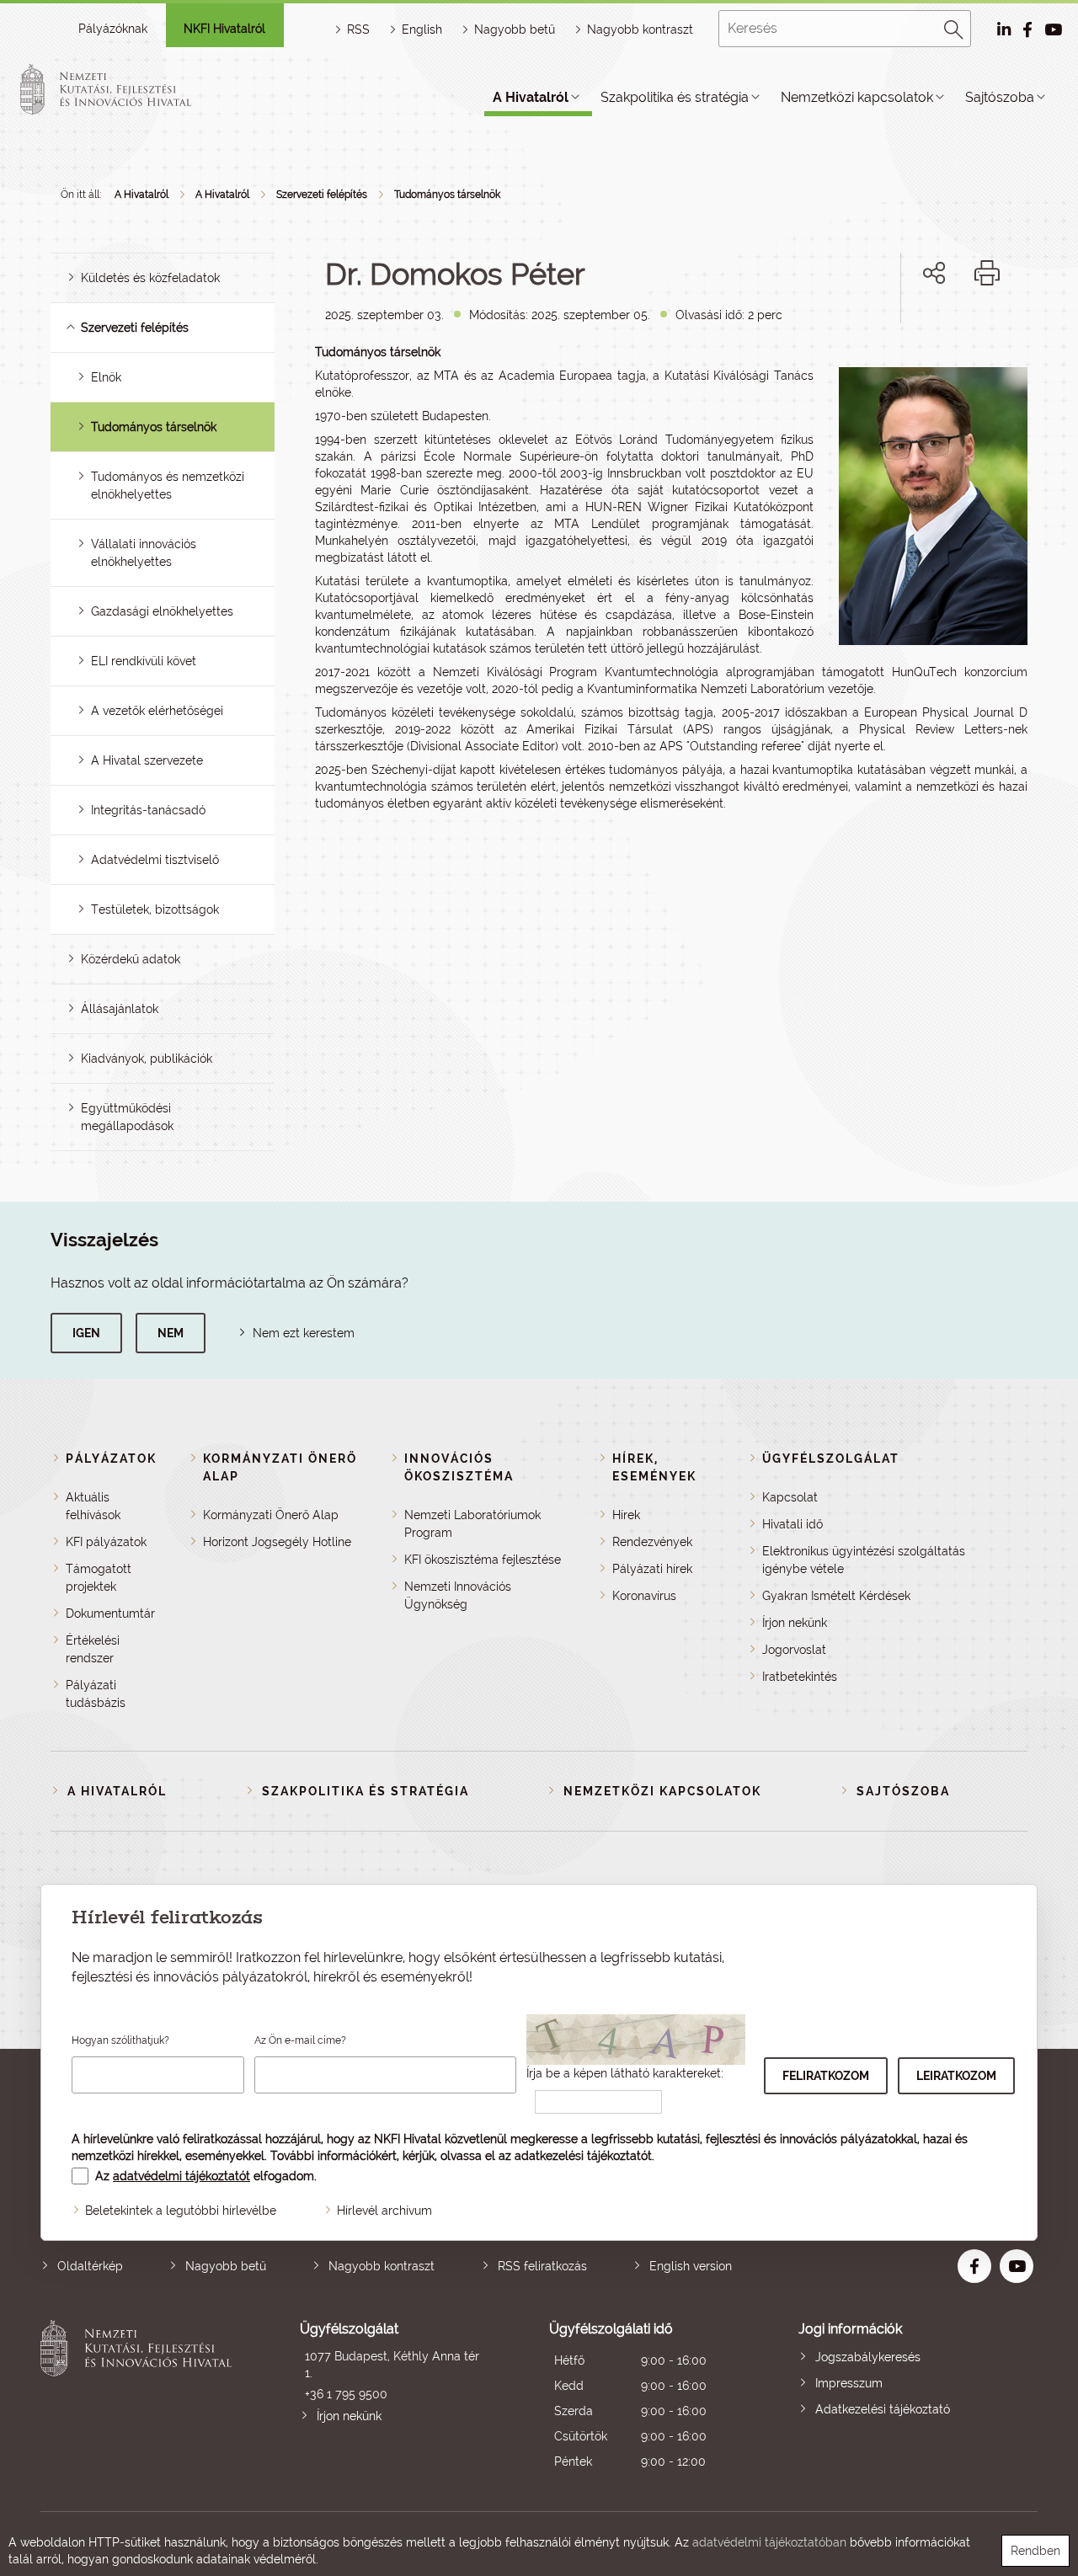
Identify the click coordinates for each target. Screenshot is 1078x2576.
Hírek (626, 1515)
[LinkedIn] (990, 331)
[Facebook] (915, 331)
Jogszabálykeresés (868, 2357)
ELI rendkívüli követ (144, 661)
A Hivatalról (531, 97)
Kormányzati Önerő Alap (271, 1515)
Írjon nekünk (795, 1623)
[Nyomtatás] (987, 273)
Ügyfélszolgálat (831, 1459)
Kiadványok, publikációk (147, 1059)
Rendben (1035, 2551)
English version (691, 2266)
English (422, 29)
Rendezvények (652, 1542)
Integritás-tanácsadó (148, 810)
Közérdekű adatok (131, 959)
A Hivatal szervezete (147, 760)
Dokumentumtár (110, 1613)
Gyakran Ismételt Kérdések (836, 1596)
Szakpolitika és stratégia (675, 97)
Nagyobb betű (226, 2266)
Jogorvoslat (794, 1650)
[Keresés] (954, 27)
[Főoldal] (125, 89)
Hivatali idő (792, 1524)
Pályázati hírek (652, 1569)
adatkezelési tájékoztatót (583, 2156)
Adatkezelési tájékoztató (883, 2409)
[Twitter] (953, 331)
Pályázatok (111, 1459)
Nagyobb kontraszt (640, 29)
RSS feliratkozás (542, 2266)
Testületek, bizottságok (155, 909)
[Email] (877, 331)
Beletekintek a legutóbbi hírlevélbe (181, 2211)
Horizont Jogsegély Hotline (277, 1542)
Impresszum (849, 2383)
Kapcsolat (790, 1497)
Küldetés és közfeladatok (150, 278)
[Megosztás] (934, 273)
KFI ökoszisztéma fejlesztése (483, 1560)
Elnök (106, 377)
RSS (358, 29)
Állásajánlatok (120, 1009)
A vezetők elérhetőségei (157, 711)
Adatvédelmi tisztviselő (155, 860)
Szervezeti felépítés (322, 195)
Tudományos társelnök (447, 195)
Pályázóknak (113, 29)
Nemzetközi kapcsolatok (857, 97)
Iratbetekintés (800, 1677)
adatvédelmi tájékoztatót (181, 2176)
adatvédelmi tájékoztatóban (769, 2542)
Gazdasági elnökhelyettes (162, 611)
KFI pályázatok (106, 1542)
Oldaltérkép (90, 2266)
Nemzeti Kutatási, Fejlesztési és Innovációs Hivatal (140, 2397)
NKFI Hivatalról (224, 29)
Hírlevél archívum (384, 2211)
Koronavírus (644, 1596)
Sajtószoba (1000, 97)
